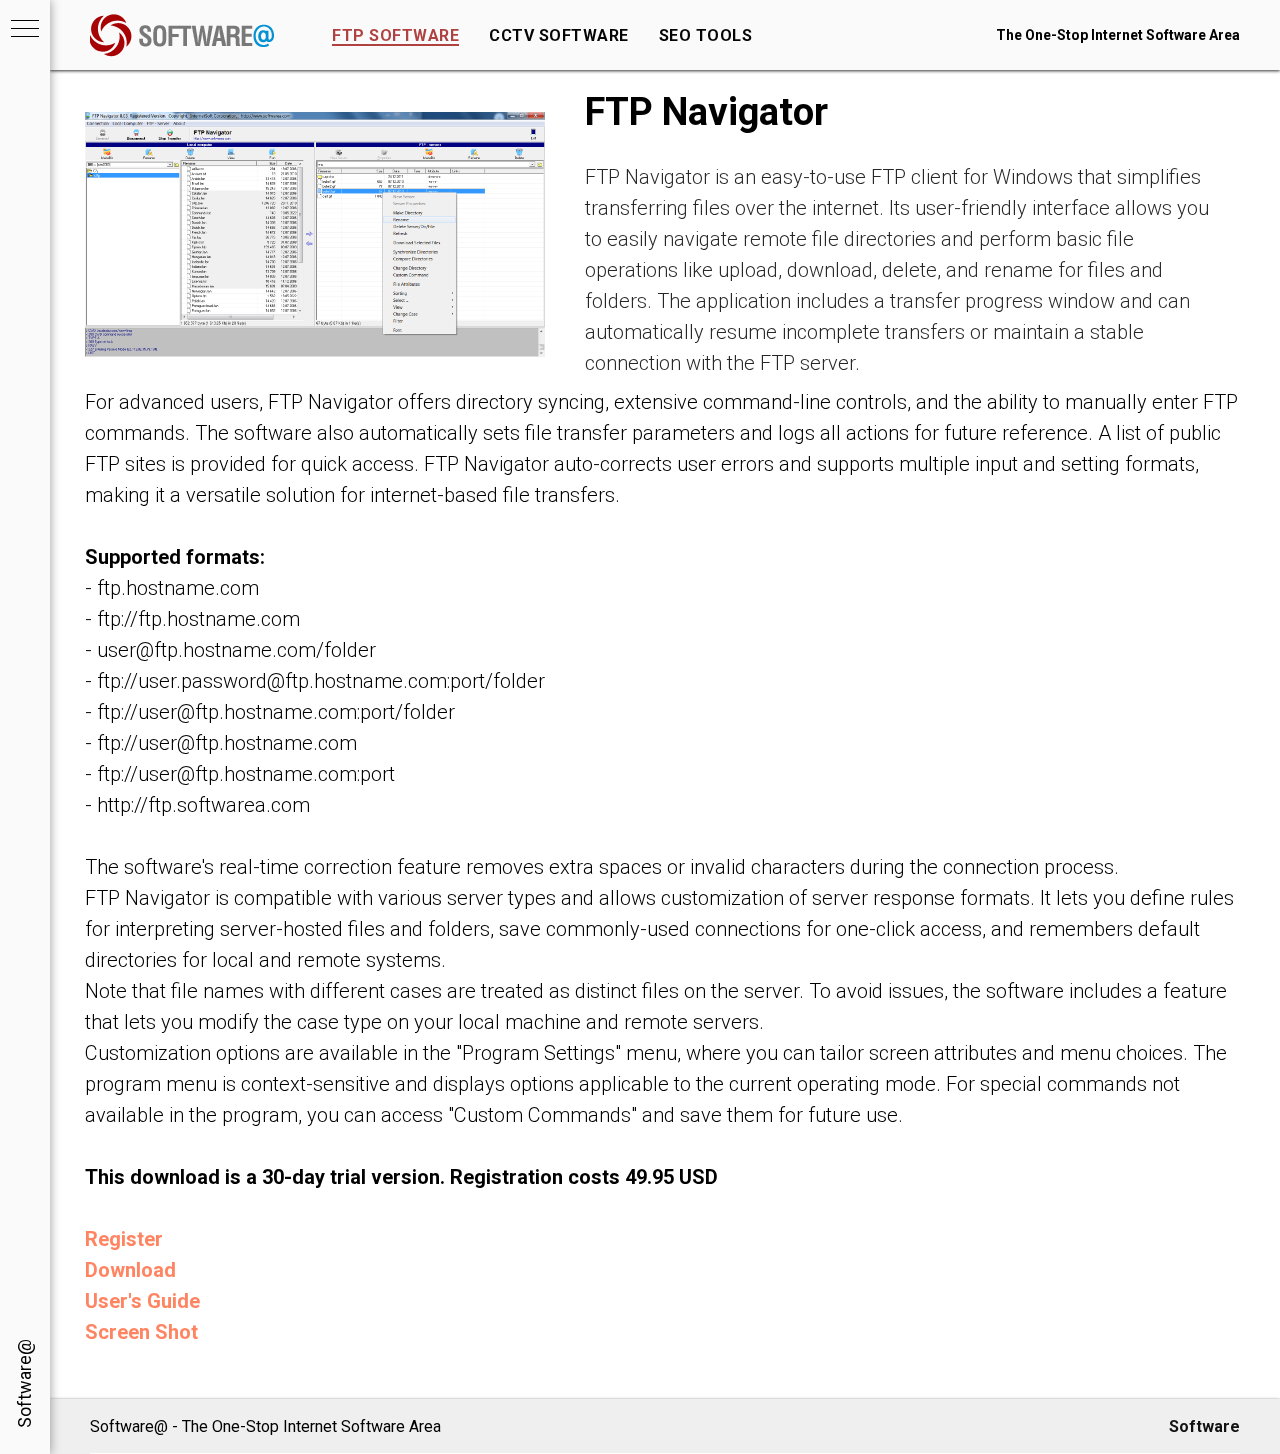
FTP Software (395, 35)
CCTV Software (559, 35)
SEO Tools (706, 35)
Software (1204, 1426)
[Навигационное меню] (25, 30)
